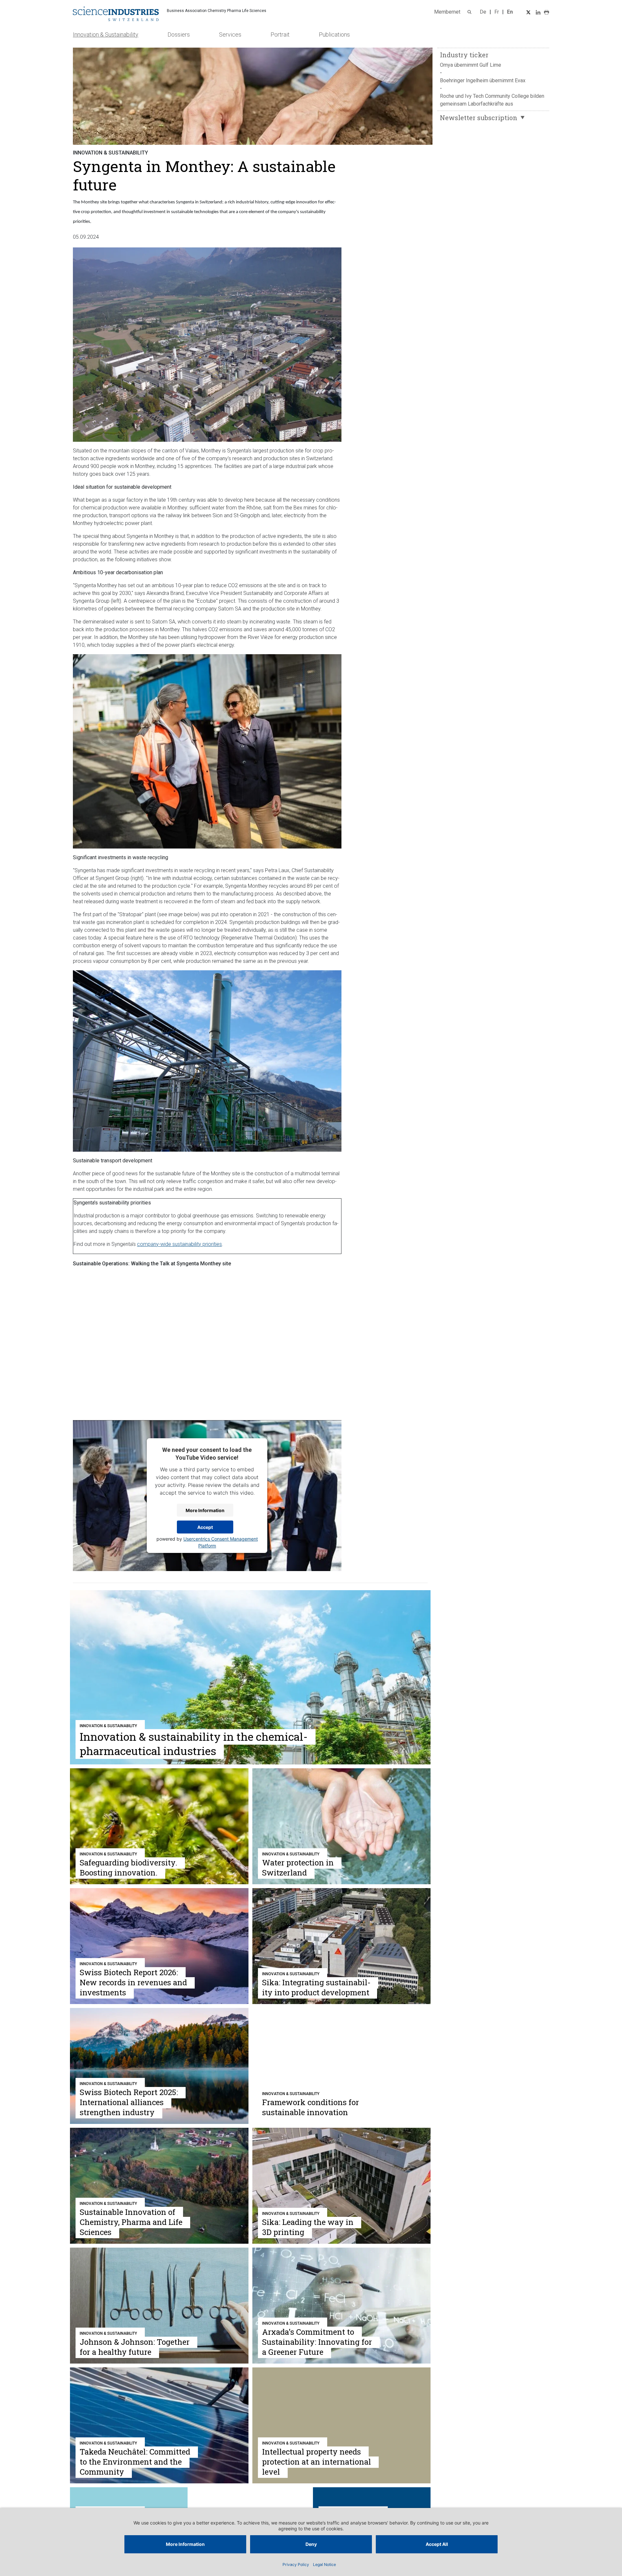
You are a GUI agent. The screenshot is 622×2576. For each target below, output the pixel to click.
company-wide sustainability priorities (179, 1244)
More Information (205, 1510)
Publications (334, 34)
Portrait (280, 34)
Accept (205, 1527)
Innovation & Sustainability (106, 34)
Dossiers (179, 34)
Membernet (447, 12)
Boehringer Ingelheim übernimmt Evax (483, 80)
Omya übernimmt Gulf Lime (471, 65)
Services (230, 34)
